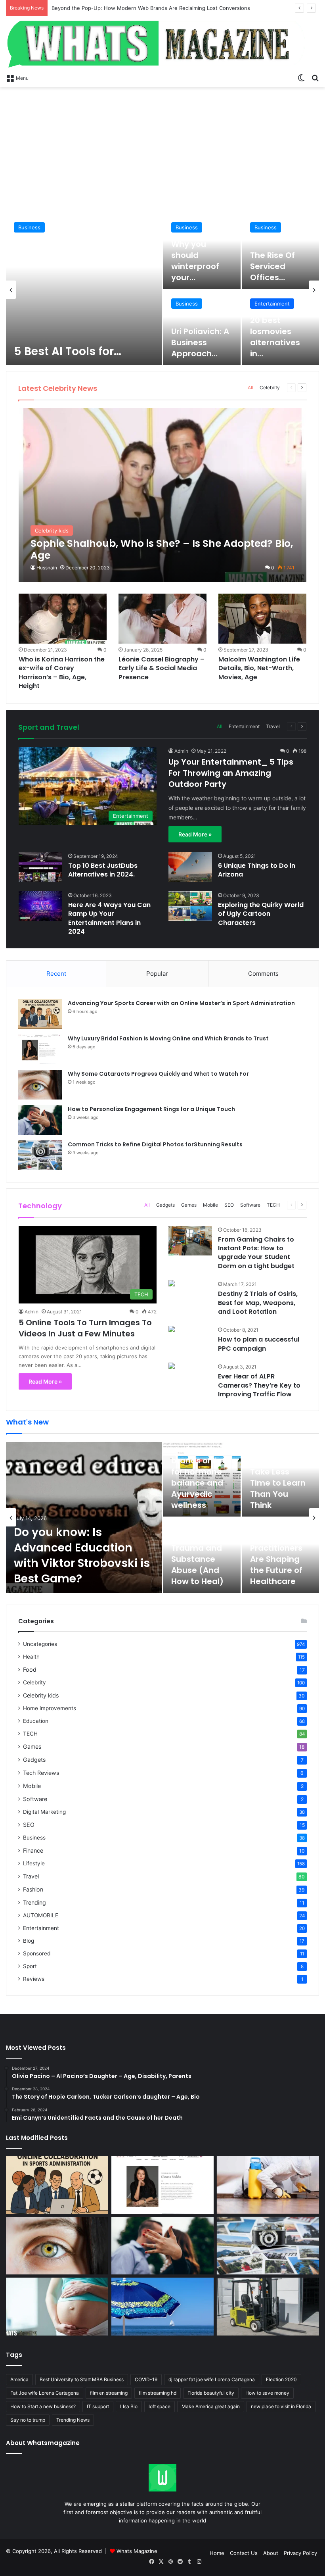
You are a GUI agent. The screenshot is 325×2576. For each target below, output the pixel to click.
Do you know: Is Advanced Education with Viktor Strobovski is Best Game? (144, 8)
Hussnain (47, 568)
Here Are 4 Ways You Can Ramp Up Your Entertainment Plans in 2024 (109, 918)
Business (29, 227)
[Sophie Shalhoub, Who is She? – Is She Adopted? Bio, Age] (163, 495)
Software (250, 1205)
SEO (229, 1205)
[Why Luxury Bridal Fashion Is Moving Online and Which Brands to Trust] (40, 1049)
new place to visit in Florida (281, 2406)
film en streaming (109, 2393)
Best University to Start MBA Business (82, 2379)
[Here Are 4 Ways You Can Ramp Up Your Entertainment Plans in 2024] (40, 906)
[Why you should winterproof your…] (202, 252)
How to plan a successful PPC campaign (259, 1344)
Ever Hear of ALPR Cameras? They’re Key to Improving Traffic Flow (259, 1385)
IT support (98, 2406)
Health (31, 1657)
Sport (30, 1966)
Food (30, 1670)
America (19, 2379)
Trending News (73, 2420)
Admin (181, 751)
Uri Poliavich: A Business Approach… (200, 342)
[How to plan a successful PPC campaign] (172, 1330)
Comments (263, 974)
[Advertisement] (162, 151)
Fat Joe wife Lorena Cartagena (45, 2393)
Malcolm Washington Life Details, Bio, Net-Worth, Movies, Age (259, 668)
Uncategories (40, 1644)
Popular (157, 974)
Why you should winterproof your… (195, 261)
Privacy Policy (300, 2553)
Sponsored (37, 1953)
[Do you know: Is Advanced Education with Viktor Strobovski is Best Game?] (84, 1517)
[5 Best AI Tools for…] (84, 290)
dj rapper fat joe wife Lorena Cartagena (212, 2379)
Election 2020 (281, 2379)
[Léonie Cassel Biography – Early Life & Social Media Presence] (162, 618)
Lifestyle (34, 1863)
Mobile (210, 1205)
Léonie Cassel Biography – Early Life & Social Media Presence (162, 668)
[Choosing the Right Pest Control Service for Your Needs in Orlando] (268, 2185)
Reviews (34, 1979)
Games (189, 1205)
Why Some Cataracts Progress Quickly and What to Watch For (158, 1074)
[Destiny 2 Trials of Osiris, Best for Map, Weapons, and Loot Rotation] (172, 1284)
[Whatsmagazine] (162, 43)
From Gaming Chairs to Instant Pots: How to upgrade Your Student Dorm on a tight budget (256, 1253)
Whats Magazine (137, 2551)
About (271, 2553)
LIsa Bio (129, 2406)
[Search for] (315, 77)
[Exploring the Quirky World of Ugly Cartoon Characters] (190, 906)
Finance (33, 1850)
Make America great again (211, 2406)
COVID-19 (146, 2379)
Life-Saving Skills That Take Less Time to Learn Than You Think (278, 1477)
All (250, 387)
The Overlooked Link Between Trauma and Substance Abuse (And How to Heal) (198, 1548)
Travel (273, 726)
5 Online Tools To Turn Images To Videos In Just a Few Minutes (85, 1328)
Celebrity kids (41, 1695)
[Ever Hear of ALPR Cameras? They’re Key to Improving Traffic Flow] (172, 1367)
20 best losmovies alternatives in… (275, 337)
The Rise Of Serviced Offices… (272, 266)
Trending (34, 1902)
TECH (273, 1205)
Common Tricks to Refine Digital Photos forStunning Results (155, 1144)
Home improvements (50, 1708)
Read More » (195, 834)
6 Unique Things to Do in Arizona (257, 870)
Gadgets (165, 1205)
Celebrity (270, 387)
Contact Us (244, 2553)
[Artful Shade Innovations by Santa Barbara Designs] (162, 2307)
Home (217, 2553)
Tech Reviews (41, 1773)
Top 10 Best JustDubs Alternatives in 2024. (103, 870)
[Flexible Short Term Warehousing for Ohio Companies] (268, 2307)
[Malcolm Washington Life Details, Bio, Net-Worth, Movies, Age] (262, 618)
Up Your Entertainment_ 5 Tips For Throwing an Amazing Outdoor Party (231, 773)
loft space (160, 2406)
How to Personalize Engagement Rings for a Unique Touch (151, 1109)
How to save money (267, 2393)
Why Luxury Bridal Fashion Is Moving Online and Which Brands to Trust (168, 1038)
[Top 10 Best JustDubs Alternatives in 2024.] (40, 867)
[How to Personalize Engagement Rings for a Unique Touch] (40, 1120)
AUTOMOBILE (41, 1915)
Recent (56, 974)
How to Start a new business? (43, 2406)
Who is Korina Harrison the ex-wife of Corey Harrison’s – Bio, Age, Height (62, 673)
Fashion (33, 1889)
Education (36, 1721)
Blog (29, 1941)
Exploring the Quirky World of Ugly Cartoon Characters (261, 914)
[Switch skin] (301, 77)
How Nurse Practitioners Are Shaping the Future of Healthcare (276, 1559)
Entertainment (272, 304)
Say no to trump (28, 2420)
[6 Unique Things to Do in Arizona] (190, 867)
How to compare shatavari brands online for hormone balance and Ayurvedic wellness (199, 1466)
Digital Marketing (44, 1812)
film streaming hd (158, 2393)
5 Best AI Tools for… (68, 351)
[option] (162, 290)
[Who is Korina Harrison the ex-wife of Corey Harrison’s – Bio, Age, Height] (63, 618)
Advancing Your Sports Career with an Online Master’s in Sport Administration (181, 1003)
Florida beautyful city (211, 2393)
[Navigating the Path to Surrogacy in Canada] (57, 2307)
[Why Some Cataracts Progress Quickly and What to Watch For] (40, 1085)
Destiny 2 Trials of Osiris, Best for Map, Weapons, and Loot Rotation (258, 1303)
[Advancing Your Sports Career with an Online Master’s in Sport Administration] (40, 1014)
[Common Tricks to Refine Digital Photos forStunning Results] (40, 1155)
